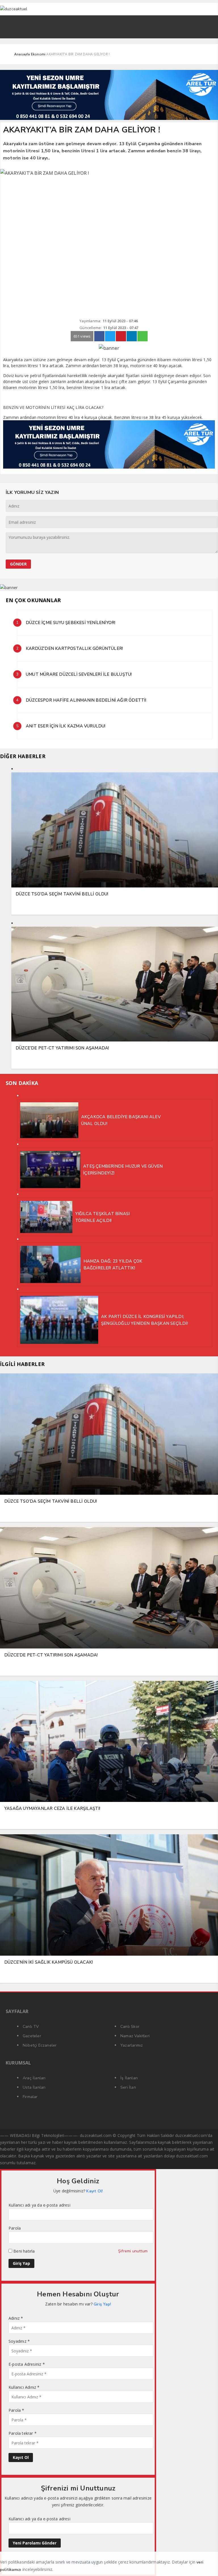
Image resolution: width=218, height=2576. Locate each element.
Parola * (16, 2410)
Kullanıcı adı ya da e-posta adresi (39, 2205)
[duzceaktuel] (76, 9)
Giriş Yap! (102, 2304)
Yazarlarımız (132, 2045)
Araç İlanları (34, 2078)
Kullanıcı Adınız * (24, 2387)
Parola (15, 2228)
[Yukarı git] (207, 2565)
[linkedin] (132, 336)
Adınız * (16, 2318)
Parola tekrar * (23, 2433)
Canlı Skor (130, 2027)
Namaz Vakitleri (135, 2036)
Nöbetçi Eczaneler (40, 2045)
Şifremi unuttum (133, 2251)
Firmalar (30, 2097)
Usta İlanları (34, 2087)
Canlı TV (31, 2027)
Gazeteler (32, 2036)
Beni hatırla (24, 2251)
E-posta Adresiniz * (27, 2364)
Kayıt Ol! (95, 2191)
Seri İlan (128, 2087)
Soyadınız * (19, 2341)
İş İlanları (129, 2078)
